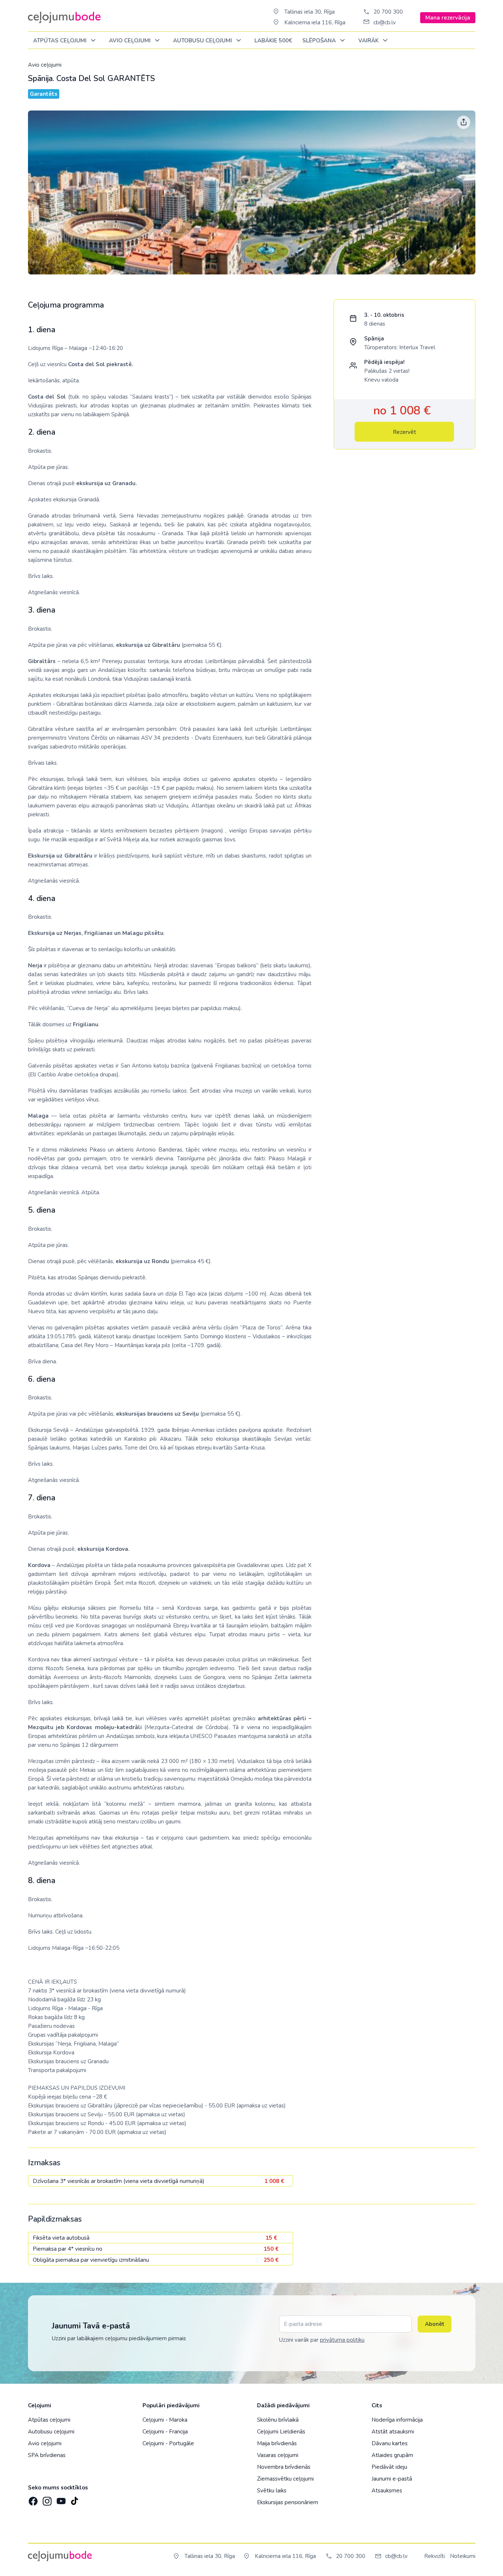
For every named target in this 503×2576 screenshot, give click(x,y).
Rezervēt (404, 432)
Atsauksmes (387, 2491)
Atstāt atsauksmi (393, 2432)
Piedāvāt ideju (389, 2467)
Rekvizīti (435, 2556)
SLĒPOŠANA (320, 41)
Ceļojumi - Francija (165, 2432)
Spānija (374, 339)
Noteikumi (463, 2556)
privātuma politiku (342, 2340)
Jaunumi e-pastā (392, 2479)
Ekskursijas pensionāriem (288, 2502)
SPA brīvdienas (47, 2455)
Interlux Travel (417, 347)
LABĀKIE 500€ (273, 41)
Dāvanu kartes (390, 2443)
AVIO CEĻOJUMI (131, 41)
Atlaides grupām (392, 2455)
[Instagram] (46, 2499)
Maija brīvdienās (277, 2443)
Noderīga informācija (397, 2420)
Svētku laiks (272, 2491)
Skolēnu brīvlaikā (278, 2420)
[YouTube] (60, 2499)
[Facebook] (32, 2499)
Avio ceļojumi (45, 65)
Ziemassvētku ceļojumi (285, 2479)
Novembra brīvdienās (284, 2467)
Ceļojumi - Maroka (165, 2420)
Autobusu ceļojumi (51, 2432)
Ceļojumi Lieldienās (281, 2432)
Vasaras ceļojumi (278, 2455)
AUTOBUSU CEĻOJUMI (203, 41)
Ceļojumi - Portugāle (168, 2443)
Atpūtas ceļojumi (61, 41)
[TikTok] (74, 2499)
